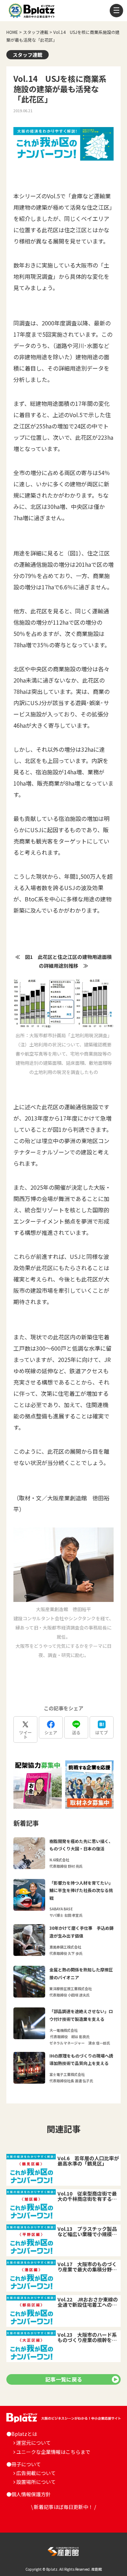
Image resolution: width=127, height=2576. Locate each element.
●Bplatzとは (22, 2434)
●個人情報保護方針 (29, 2494)
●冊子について (24, 2464)
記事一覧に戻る (64, 2379)
